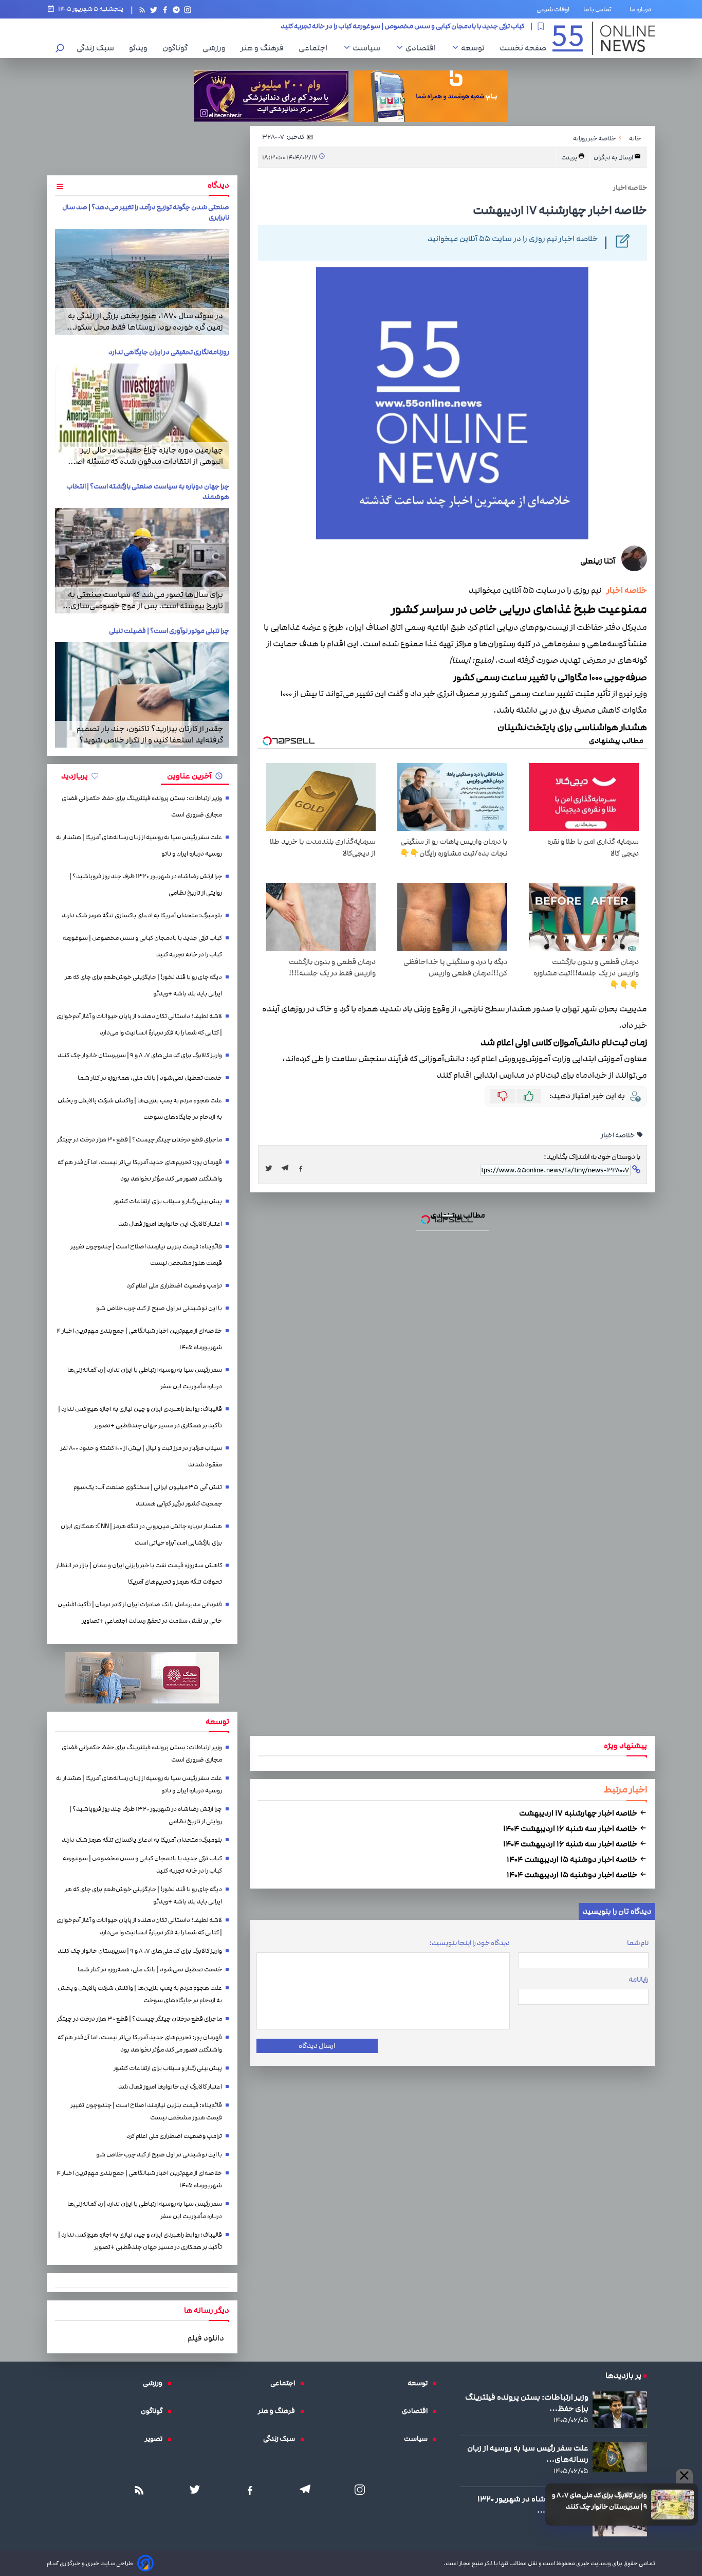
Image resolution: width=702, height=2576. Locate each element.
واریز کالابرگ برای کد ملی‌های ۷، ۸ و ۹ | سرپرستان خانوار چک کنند (351, 1195)
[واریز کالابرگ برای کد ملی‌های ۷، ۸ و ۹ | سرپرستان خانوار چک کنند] (351, 1298)
